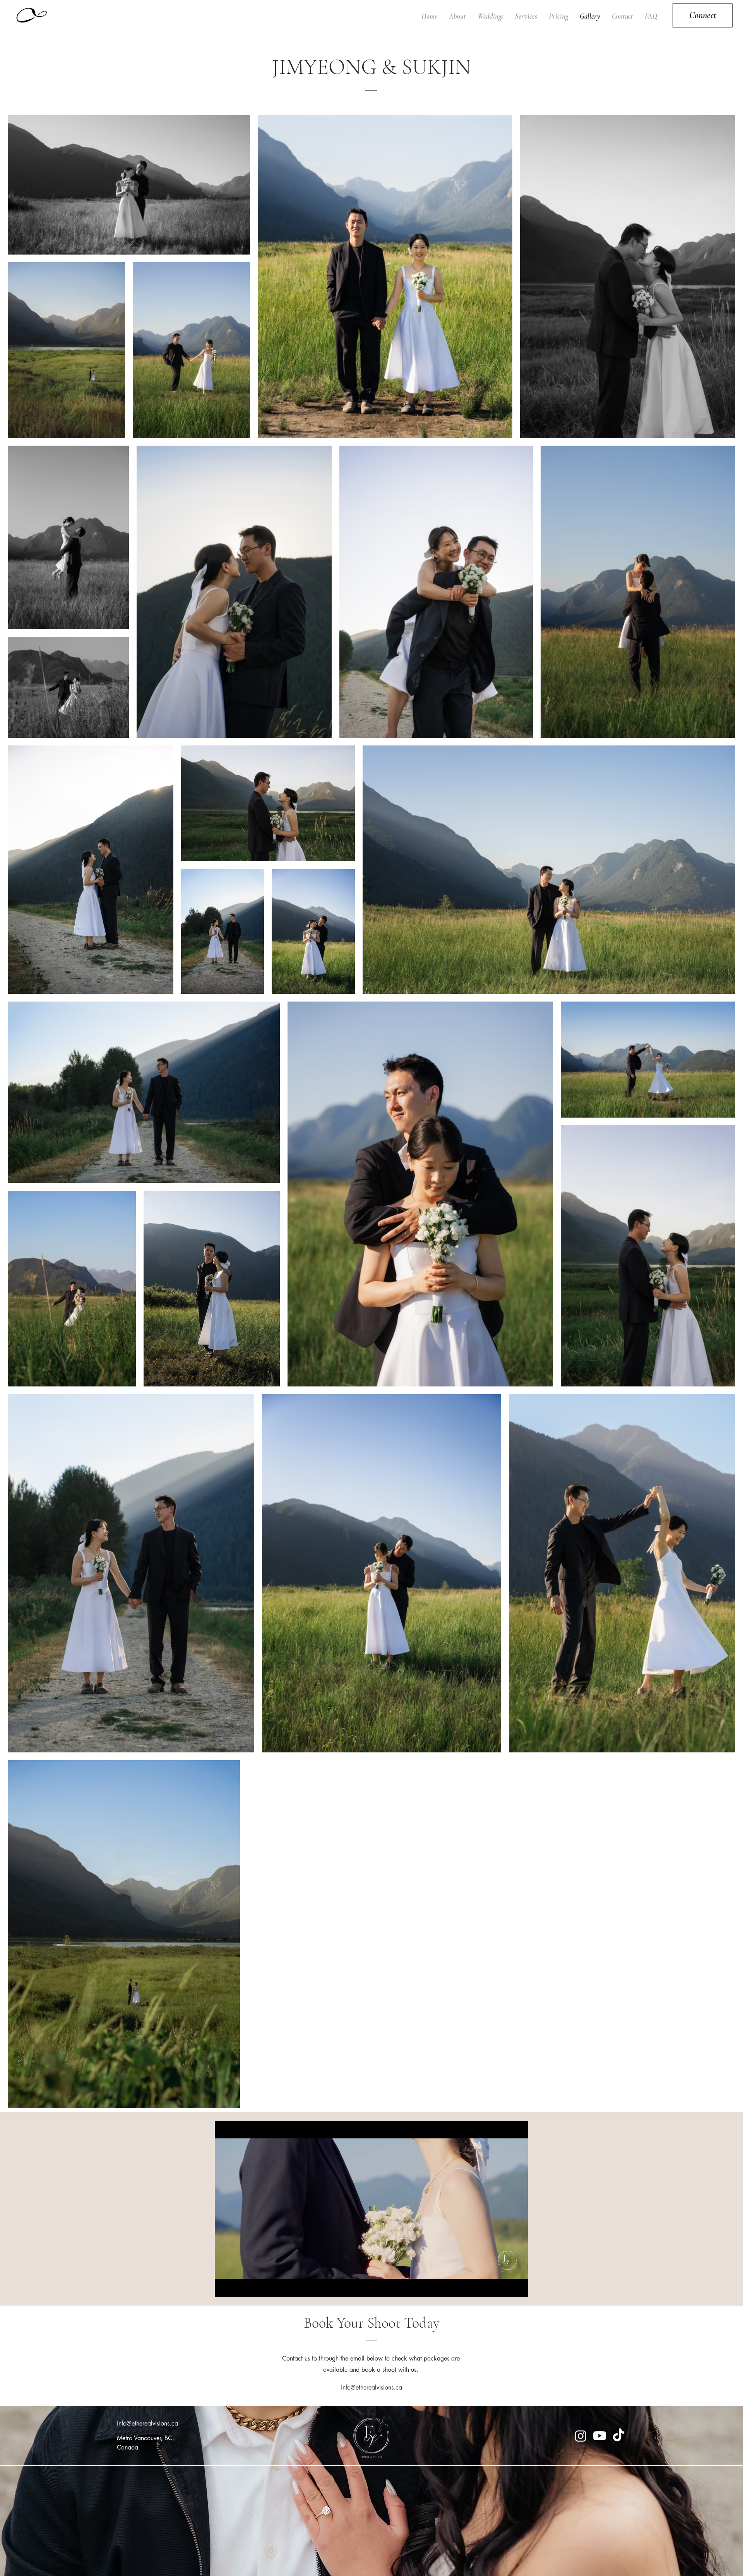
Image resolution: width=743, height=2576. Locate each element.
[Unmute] (238, 2286)
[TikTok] (619, 2436)
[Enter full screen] (517, 2286)
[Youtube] (600, 2436)
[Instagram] (581, 2436)
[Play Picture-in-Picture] (504, 2286)
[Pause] (225, 2286)
